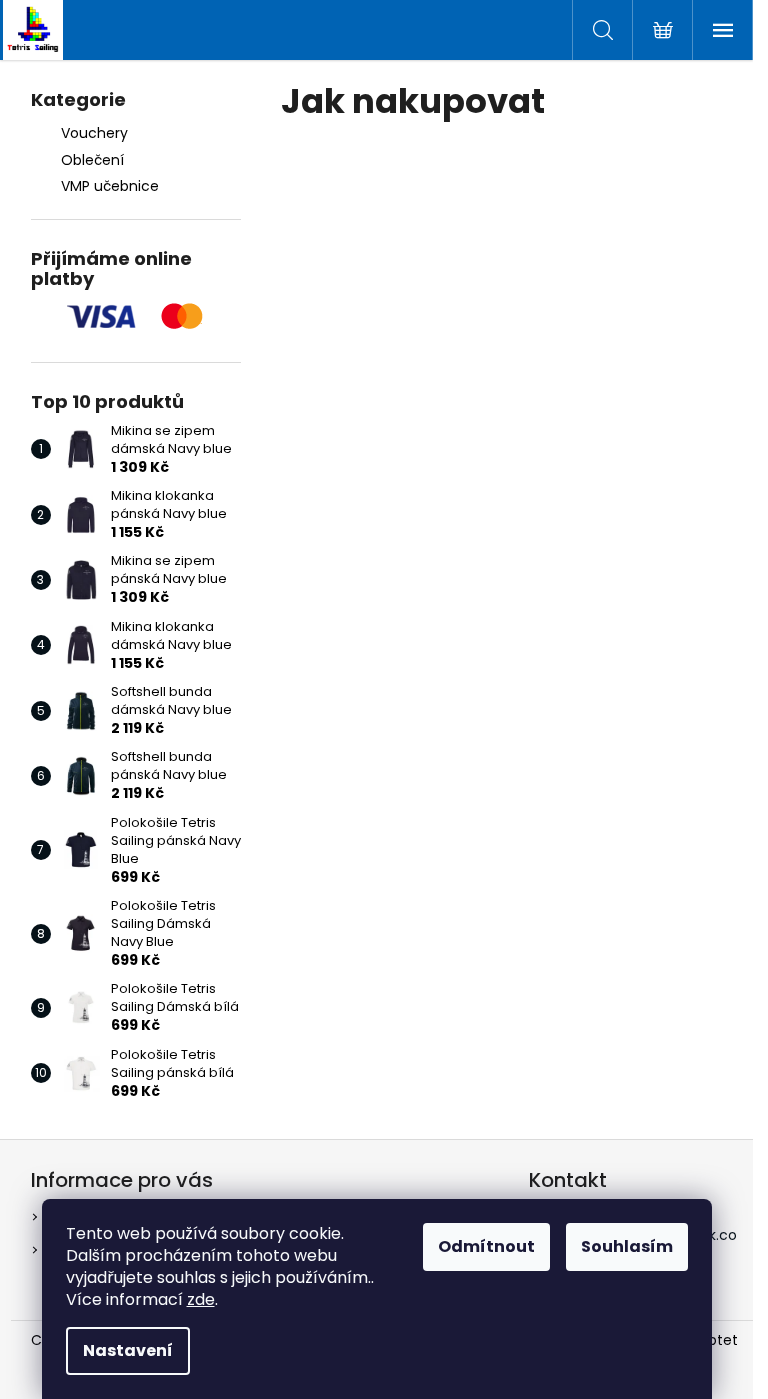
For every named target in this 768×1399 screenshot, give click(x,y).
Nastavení (128, 1350)
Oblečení (92, 160)
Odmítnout (486, 1246)
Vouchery (94, 133)
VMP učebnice (110, 186)
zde (201, 1299)
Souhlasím (627, 1246)
